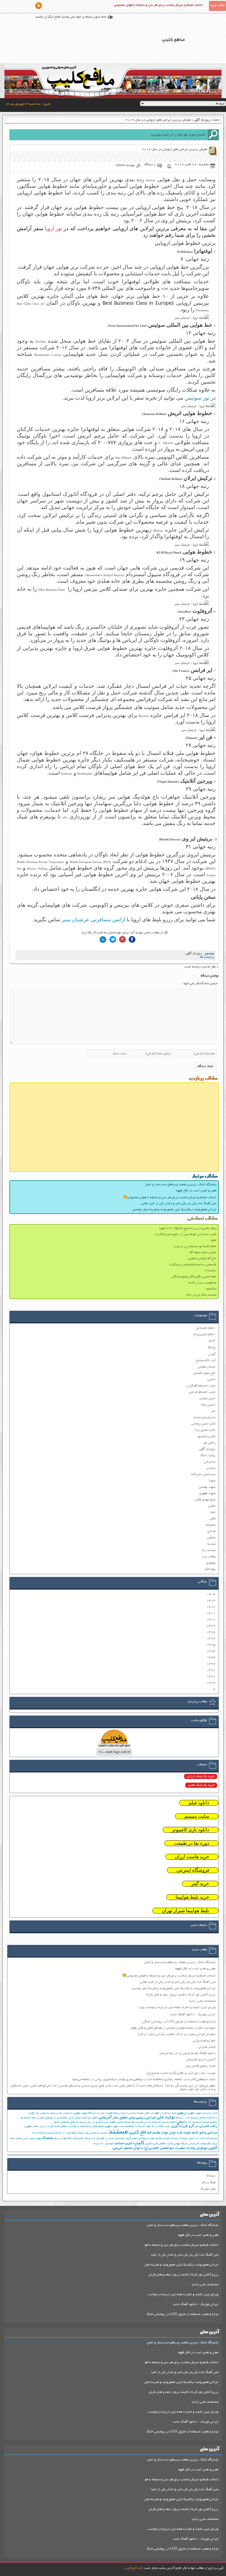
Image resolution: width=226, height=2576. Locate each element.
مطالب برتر (208, 1557)
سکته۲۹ (210, 1271)
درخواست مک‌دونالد (135, 2122)
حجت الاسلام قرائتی (202, 1392)
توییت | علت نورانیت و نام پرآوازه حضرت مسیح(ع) (181, 2073)
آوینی (212, 1354)
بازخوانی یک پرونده (61, 2113)
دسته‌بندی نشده (205, 1418)
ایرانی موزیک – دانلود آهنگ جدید (193, 2015)
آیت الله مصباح (206, 1361)
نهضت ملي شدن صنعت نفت (25, 2139)
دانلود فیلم (199, 1803)
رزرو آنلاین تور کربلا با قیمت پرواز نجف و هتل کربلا (181, 1995)
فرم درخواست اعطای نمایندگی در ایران (62, 2126)
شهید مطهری (207, 1493)
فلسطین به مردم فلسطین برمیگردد (193, 1265)
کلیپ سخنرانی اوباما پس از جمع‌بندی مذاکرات (186, 1234)
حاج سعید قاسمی (204, 1373)
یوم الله (210, 1569)
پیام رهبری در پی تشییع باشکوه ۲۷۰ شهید (188, 1228)
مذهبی (211, 1538)
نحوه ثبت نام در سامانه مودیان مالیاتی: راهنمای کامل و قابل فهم (173, 2028)
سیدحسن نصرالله (203, 1474)
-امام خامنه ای (206, 1328)
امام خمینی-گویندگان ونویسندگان (194, 1277)
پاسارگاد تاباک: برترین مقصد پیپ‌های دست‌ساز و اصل (181, 1185)
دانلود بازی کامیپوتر (191, 1830)
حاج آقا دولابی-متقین (202, 1259)
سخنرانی (210, 1462)
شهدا (212, 1481)
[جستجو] (213, 135)
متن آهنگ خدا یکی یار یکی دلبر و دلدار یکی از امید (185, 2255)
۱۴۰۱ (211, 1613)
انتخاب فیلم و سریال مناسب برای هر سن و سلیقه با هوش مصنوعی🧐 (170, 1198)
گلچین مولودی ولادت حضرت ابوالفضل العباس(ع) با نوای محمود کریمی (165, 2148)
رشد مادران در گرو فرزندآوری (194, 2126)
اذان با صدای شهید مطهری (202, 2113)
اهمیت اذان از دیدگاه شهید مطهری (93, 2113)
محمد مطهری (32, 2126)
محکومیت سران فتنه (202, 1283)
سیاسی (211, 1468)
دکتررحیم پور (206, 1437)
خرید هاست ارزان (192, 1857)
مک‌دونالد (78, 2139)
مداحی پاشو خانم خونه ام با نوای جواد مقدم (185, 2133)
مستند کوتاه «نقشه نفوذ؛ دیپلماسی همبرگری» (152, 2139)
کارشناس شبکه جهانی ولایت (183, 2144)
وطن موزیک (208, 2189)
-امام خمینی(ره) (205, 1334)
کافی (212, 1519)
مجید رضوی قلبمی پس (200, 2066)
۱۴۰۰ (211, 1620)
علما (213, 1512)
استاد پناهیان (207, 1367)
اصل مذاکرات (168, 2113)
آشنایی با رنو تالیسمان (201, 2060)
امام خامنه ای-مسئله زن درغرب (195, 1246)
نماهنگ (48, 2138)
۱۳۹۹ (211, 1626)
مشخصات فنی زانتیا (202, 2001)
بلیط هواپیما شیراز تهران (185, 1911)
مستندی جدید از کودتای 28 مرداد (104, 2139)
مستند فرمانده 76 (42, 2133)
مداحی (211, 1531)
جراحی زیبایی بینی (142, 2118)
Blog (212, 1348)
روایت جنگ (208, 1455)
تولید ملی (166, 2118)
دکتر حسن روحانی (203, 1424)
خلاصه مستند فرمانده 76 (202, 2122)
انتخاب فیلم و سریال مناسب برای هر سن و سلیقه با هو (181, 2245)
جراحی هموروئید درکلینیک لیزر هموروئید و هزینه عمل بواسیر (174, 1210)
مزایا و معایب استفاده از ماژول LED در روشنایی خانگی (179, 2022)
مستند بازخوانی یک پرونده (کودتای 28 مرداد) (81, 2133)
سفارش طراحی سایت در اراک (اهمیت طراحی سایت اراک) (177, 2034)
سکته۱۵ (210, 1289)
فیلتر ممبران (207, 2047)
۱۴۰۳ (211, 1601)
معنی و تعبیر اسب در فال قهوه (196, 1191)
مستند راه (209, 1550)
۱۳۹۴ (211, 1651)
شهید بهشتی (207, 1487)
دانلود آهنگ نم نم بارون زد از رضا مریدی (188, 2053)
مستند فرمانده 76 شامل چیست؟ (198, 2139)
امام (214, 1240)
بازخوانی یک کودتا (39, 2113)
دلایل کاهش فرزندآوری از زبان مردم (101, 2122)
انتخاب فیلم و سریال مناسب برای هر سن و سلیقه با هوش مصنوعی (158, 5)
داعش (182, 2122)
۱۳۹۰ (211, 1677)
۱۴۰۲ (211, 1607)
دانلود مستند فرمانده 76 (162, 2122)
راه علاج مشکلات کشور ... (64, 2122)
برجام (179, 2118)
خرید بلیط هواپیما (192, 1897)
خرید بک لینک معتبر (201, 1785)
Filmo (211, 2176)
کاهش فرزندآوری (155, 2144)
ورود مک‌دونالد (209, 2144)
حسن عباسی (207, 1399)
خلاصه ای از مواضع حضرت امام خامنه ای (44, 2118)
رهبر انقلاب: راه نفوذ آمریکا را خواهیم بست (145, 2126)
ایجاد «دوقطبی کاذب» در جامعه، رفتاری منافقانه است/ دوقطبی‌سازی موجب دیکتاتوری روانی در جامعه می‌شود (144, 2079)
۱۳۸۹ (211, 1683)
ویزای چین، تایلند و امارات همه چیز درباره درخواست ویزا (177, 2007)
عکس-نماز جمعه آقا (203, 1253)
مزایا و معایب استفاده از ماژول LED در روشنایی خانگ (182, 2314)
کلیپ (139, 2143)
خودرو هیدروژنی (204, 2041)
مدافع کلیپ (140, 2133)
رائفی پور (209, 1443)
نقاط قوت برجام (63, 2139)
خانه (216, 120)
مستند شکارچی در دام (201, 1295)
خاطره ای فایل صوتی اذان (83, 2118)
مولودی (211, 1563)
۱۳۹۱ (211, 1670)
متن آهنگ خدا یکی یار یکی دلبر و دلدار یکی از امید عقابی (179, 1204)
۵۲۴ (212, 1341)
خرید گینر (200, 1884)
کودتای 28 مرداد (103, 2144)
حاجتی (211, 1380)
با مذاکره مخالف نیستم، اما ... (200, 2118)
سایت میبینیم (197, 1816)
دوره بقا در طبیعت (191, 1843)
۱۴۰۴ (211, 1594)
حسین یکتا (208, 1405)
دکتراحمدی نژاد (205, 1430)
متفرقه (211, 1525)
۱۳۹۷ (211, 1639)
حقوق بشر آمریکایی (113, 2118)
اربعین (182, 2113)
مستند (211, 1544)
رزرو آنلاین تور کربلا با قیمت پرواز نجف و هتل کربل (183, 2275)
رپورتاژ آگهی (202, 120)
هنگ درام (209, 2183)
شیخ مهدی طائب (205, 1500)
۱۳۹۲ (211, 1664)
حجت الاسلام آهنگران (201, 1386)
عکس (212, 1506)
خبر (213, 1411)
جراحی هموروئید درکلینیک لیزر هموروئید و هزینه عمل (181, 2265)
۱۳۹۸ (211, 1632)
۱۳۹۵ (211, 1645)
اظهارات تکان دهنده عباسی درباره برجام (136, 2113)
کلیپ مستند (123, 2144)
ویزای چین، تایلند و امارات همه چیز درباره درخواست (183, 2295)
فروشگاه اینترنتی (193, 1870)
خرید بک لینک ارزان (201, 1776)
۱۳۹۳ (211, 1658)
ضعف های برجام (95, 2126)
